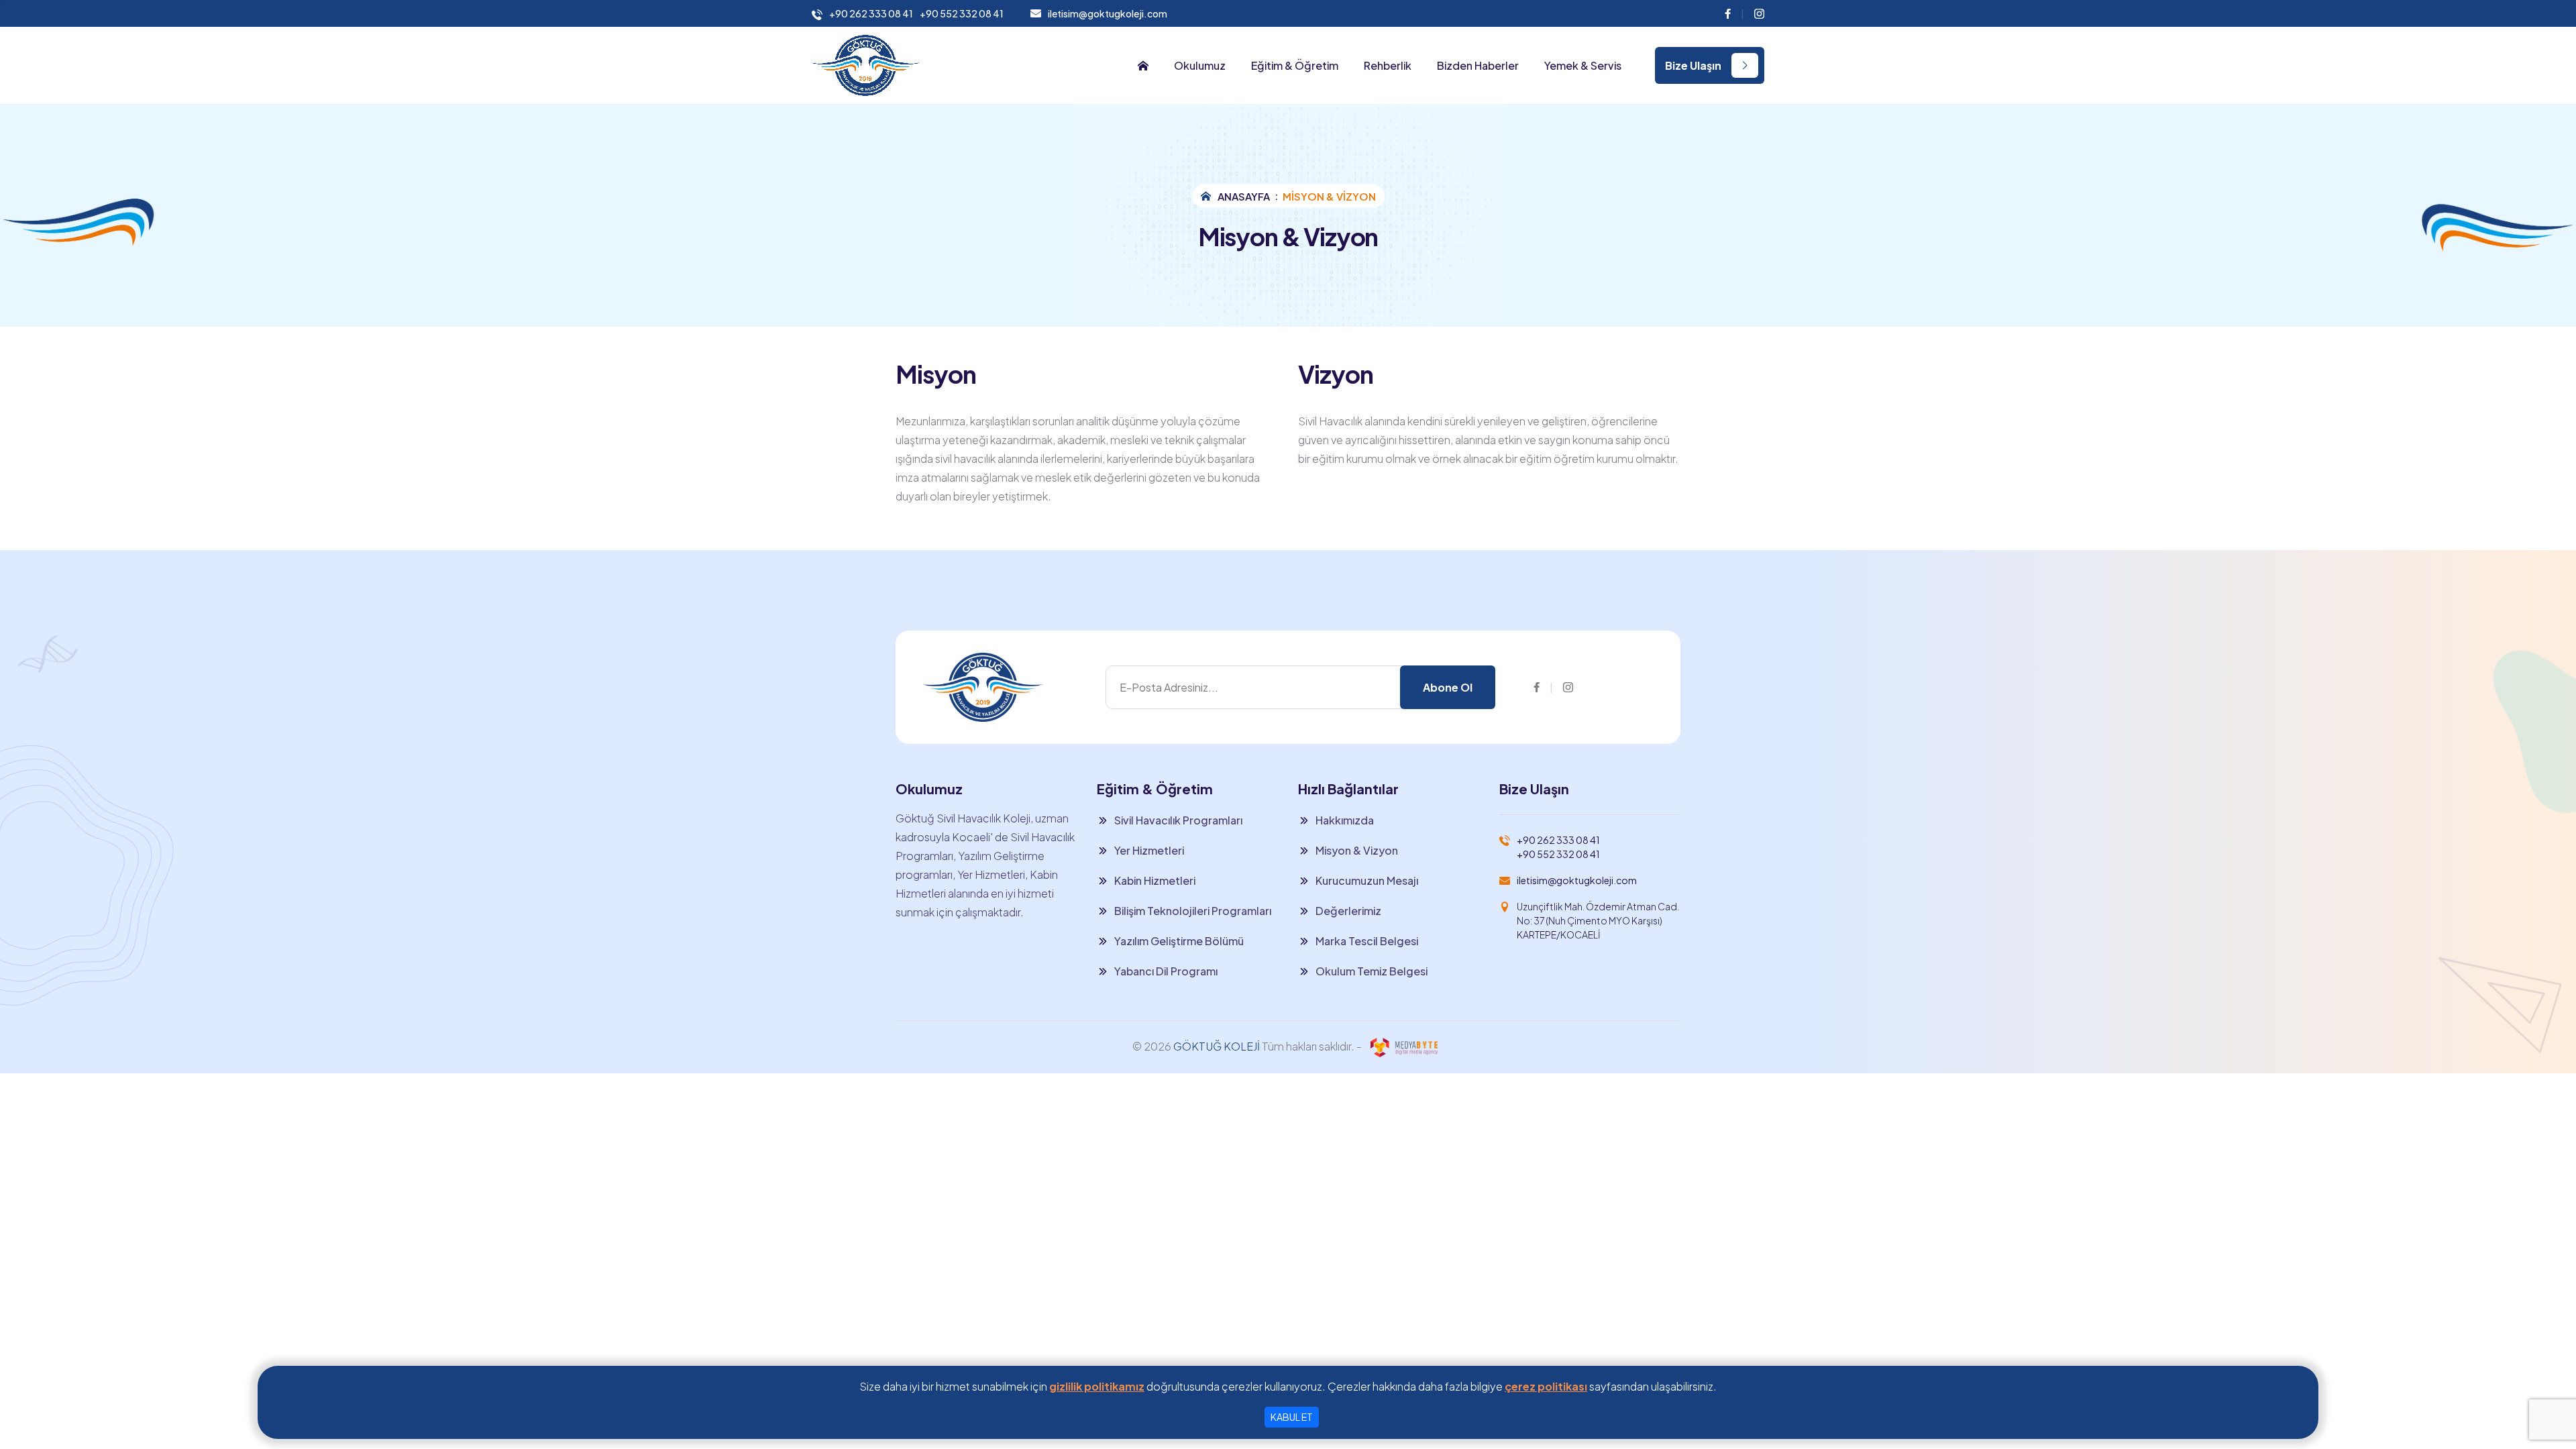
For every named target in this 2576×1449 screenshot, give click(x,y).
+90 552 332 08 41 (962, 14)
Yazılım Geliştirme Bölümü (1179, 941)
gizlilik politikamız (1097, 1386)
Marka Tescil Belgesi (1367, 941)
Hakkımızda (1345, 820)
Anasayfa (1244, 196)
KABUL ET (1292, 1417)
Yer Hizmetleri (1149, 850)
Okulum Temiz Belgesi (1372, 971)
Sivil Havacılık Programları (1178, 820)
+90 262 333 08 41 (871, 14)
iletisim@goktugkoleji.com (1108, 13)
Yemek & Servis (1583, 66)
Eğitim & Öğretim (1295, 66)
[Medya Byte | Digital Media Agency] (1404, 1046)
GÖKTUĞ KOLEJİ (1217, 1046)
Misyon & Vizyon (1357, 850)
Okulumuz (1200, 66)
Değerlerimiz (1348, 911)
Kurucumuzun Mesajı (1367, 880)
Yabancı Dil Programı (1166, 971)
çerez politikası (1546, 1386)
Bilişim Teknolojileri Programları (1193, 911)
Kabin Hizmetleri (1155, 880)
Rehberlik (1388, 66)
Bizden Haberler (1478, 66)
